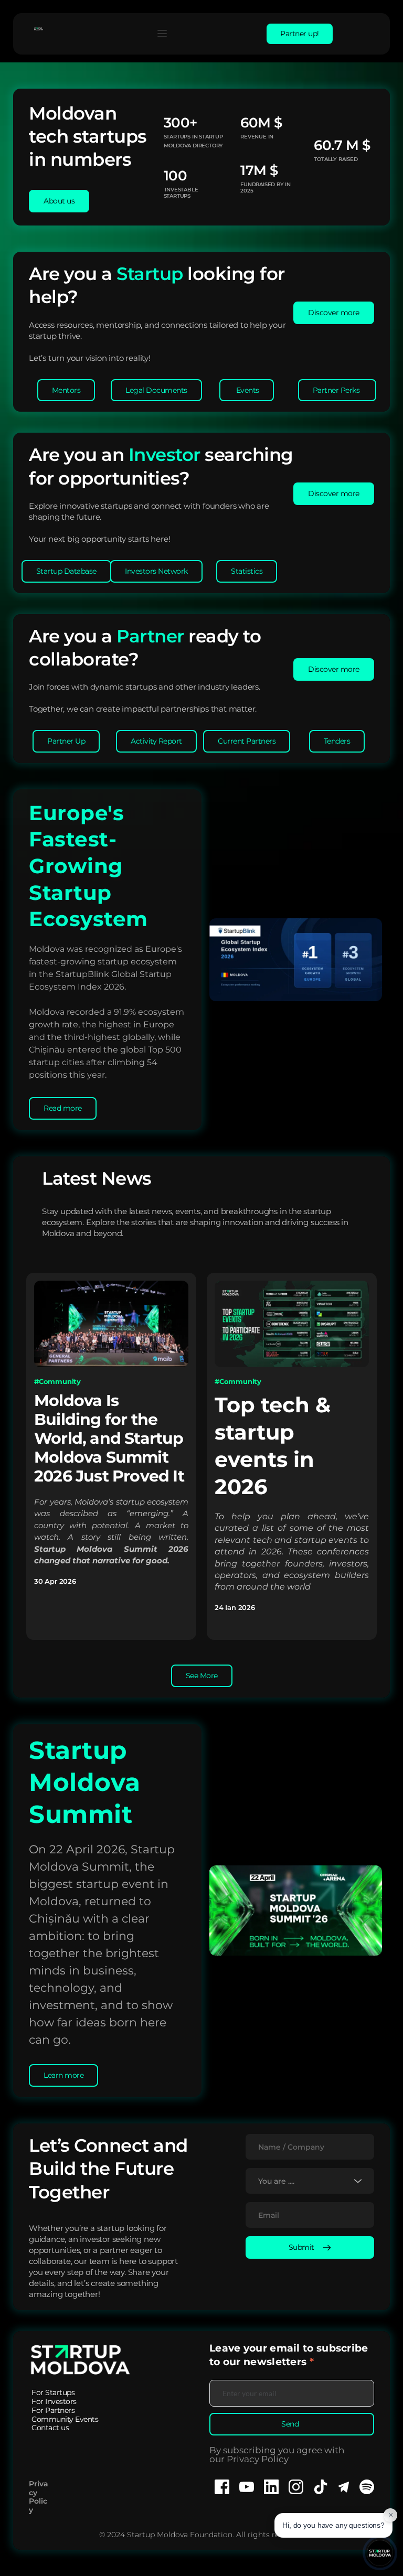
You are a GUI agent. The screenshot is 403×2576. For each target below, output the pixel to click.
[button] (162, 34)
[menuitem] (53, 2393)
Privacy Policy (39, 2497)
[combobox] (310, 2181)
